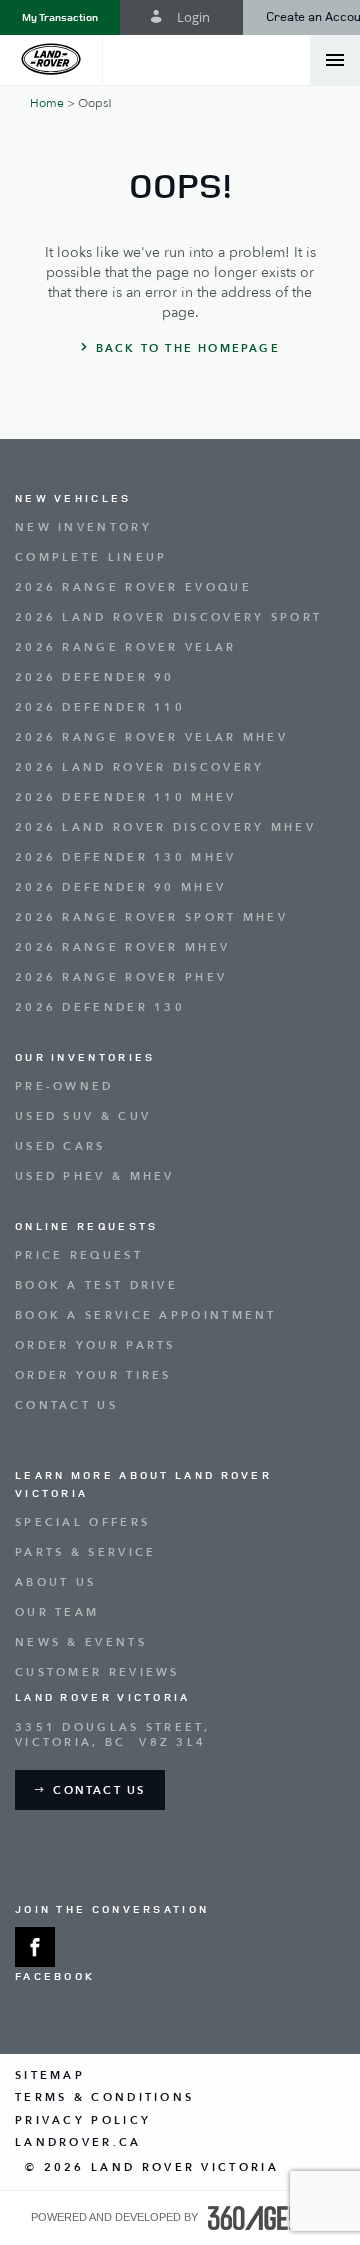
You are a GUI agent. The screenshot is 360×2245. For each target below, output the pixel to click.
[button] (60, 17)
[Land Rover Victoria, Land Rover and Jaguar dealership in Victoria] (51, 60)
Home (47, 103)
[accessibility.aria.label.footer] (269, 2218)
